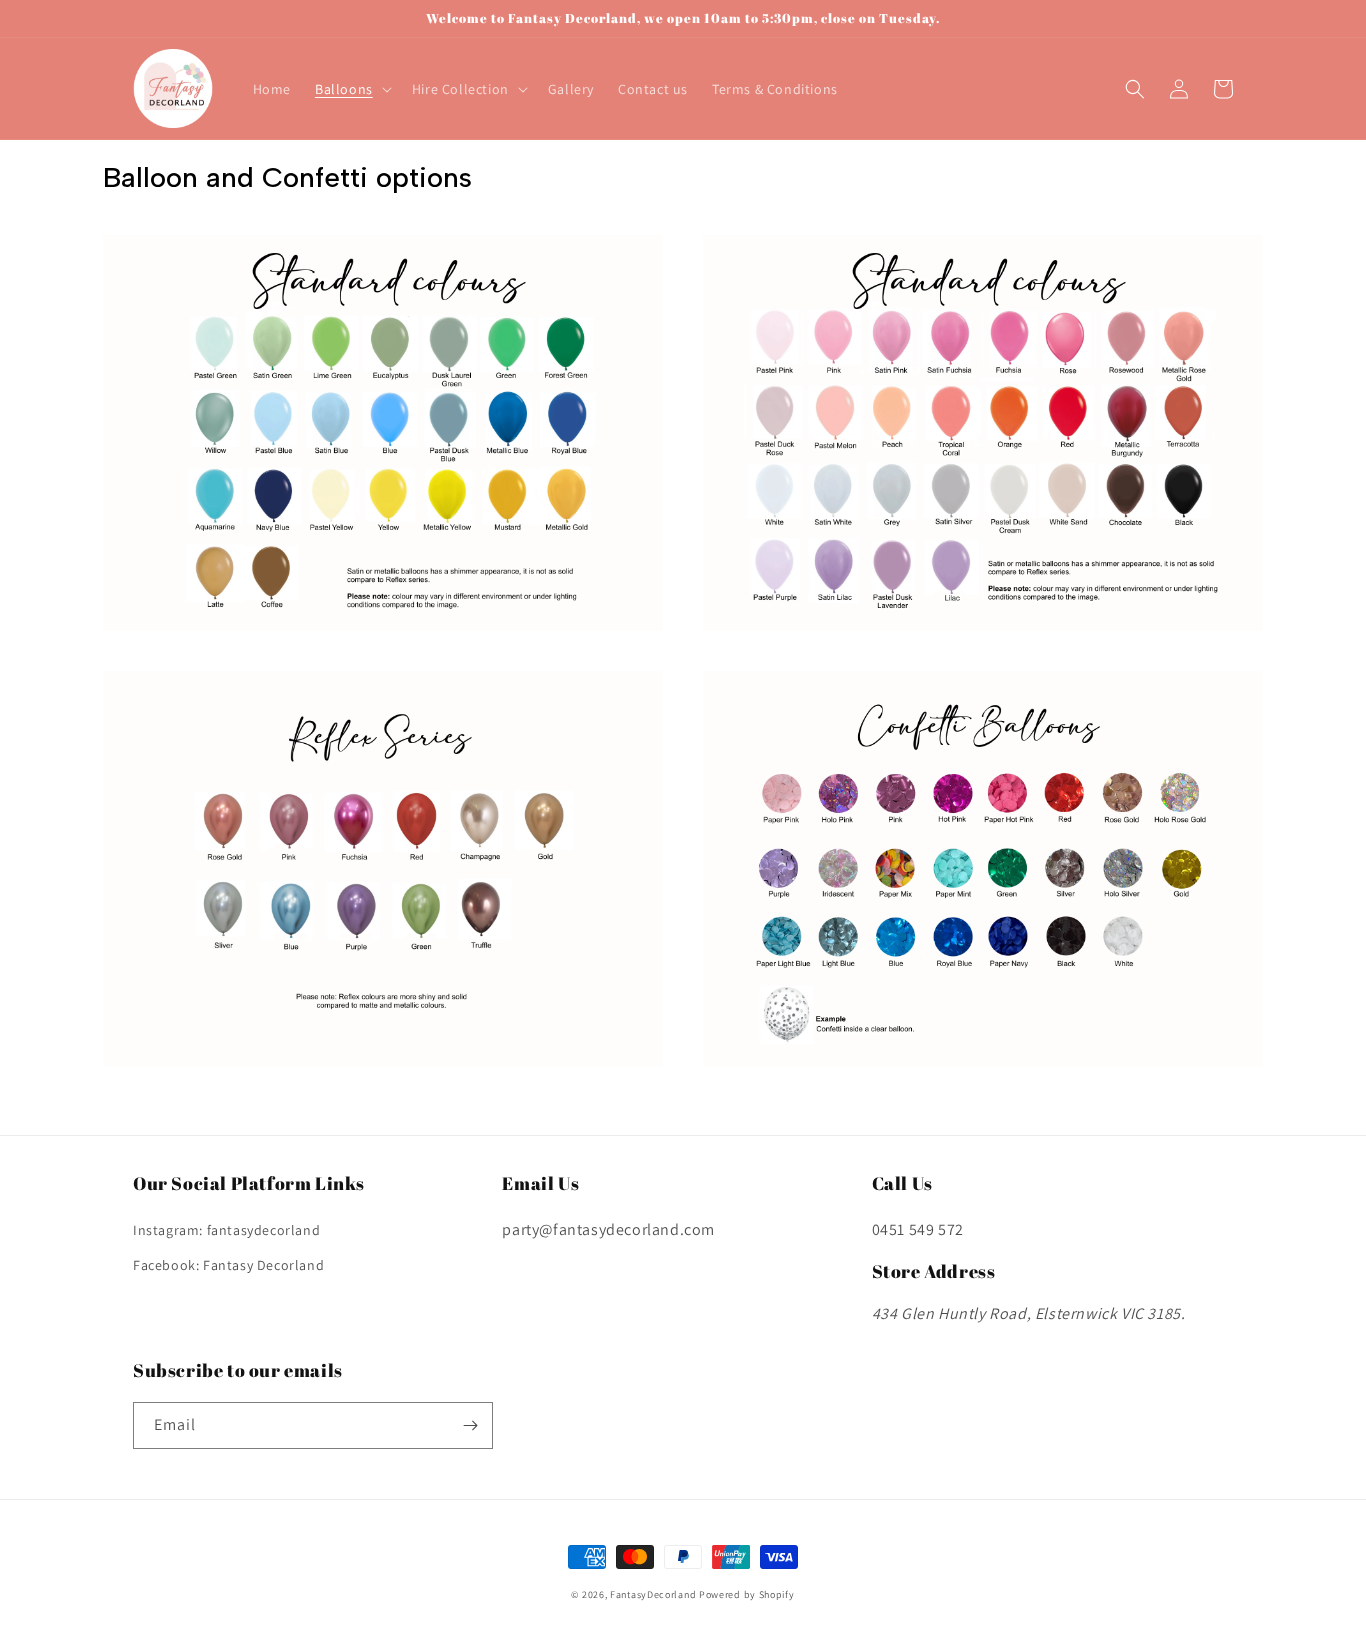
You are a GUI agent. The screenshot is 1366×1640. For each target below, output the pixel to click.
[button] (351, 89)
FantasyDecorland (653, 1594)
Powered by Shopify (747, 1594)
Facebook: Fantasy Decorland (228, 1265)
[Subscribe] (470, 1425)
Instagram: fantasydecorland (226, 1230)
